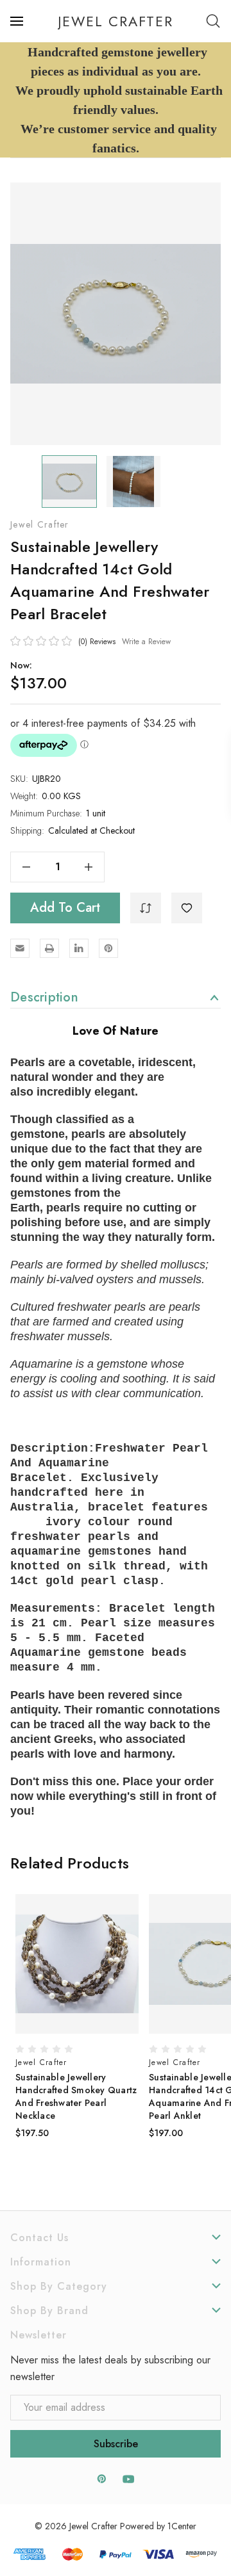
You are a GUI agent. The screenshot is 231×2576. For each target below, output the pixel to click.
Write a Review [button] (146, 642)
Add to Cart (65, 908)
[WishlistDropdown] (187, 908)
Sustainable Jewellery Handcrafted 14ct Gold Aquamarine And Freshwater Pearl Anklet (76, 2096)
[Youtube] (129, 2479)
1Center (182, 2526)
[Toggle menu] (18, 21)
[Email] (20, 948)
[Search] (213, 21)
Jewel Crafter (40, 524)
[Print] (49, 948)
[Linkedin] (79, 948)
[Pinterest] (108, 948)
